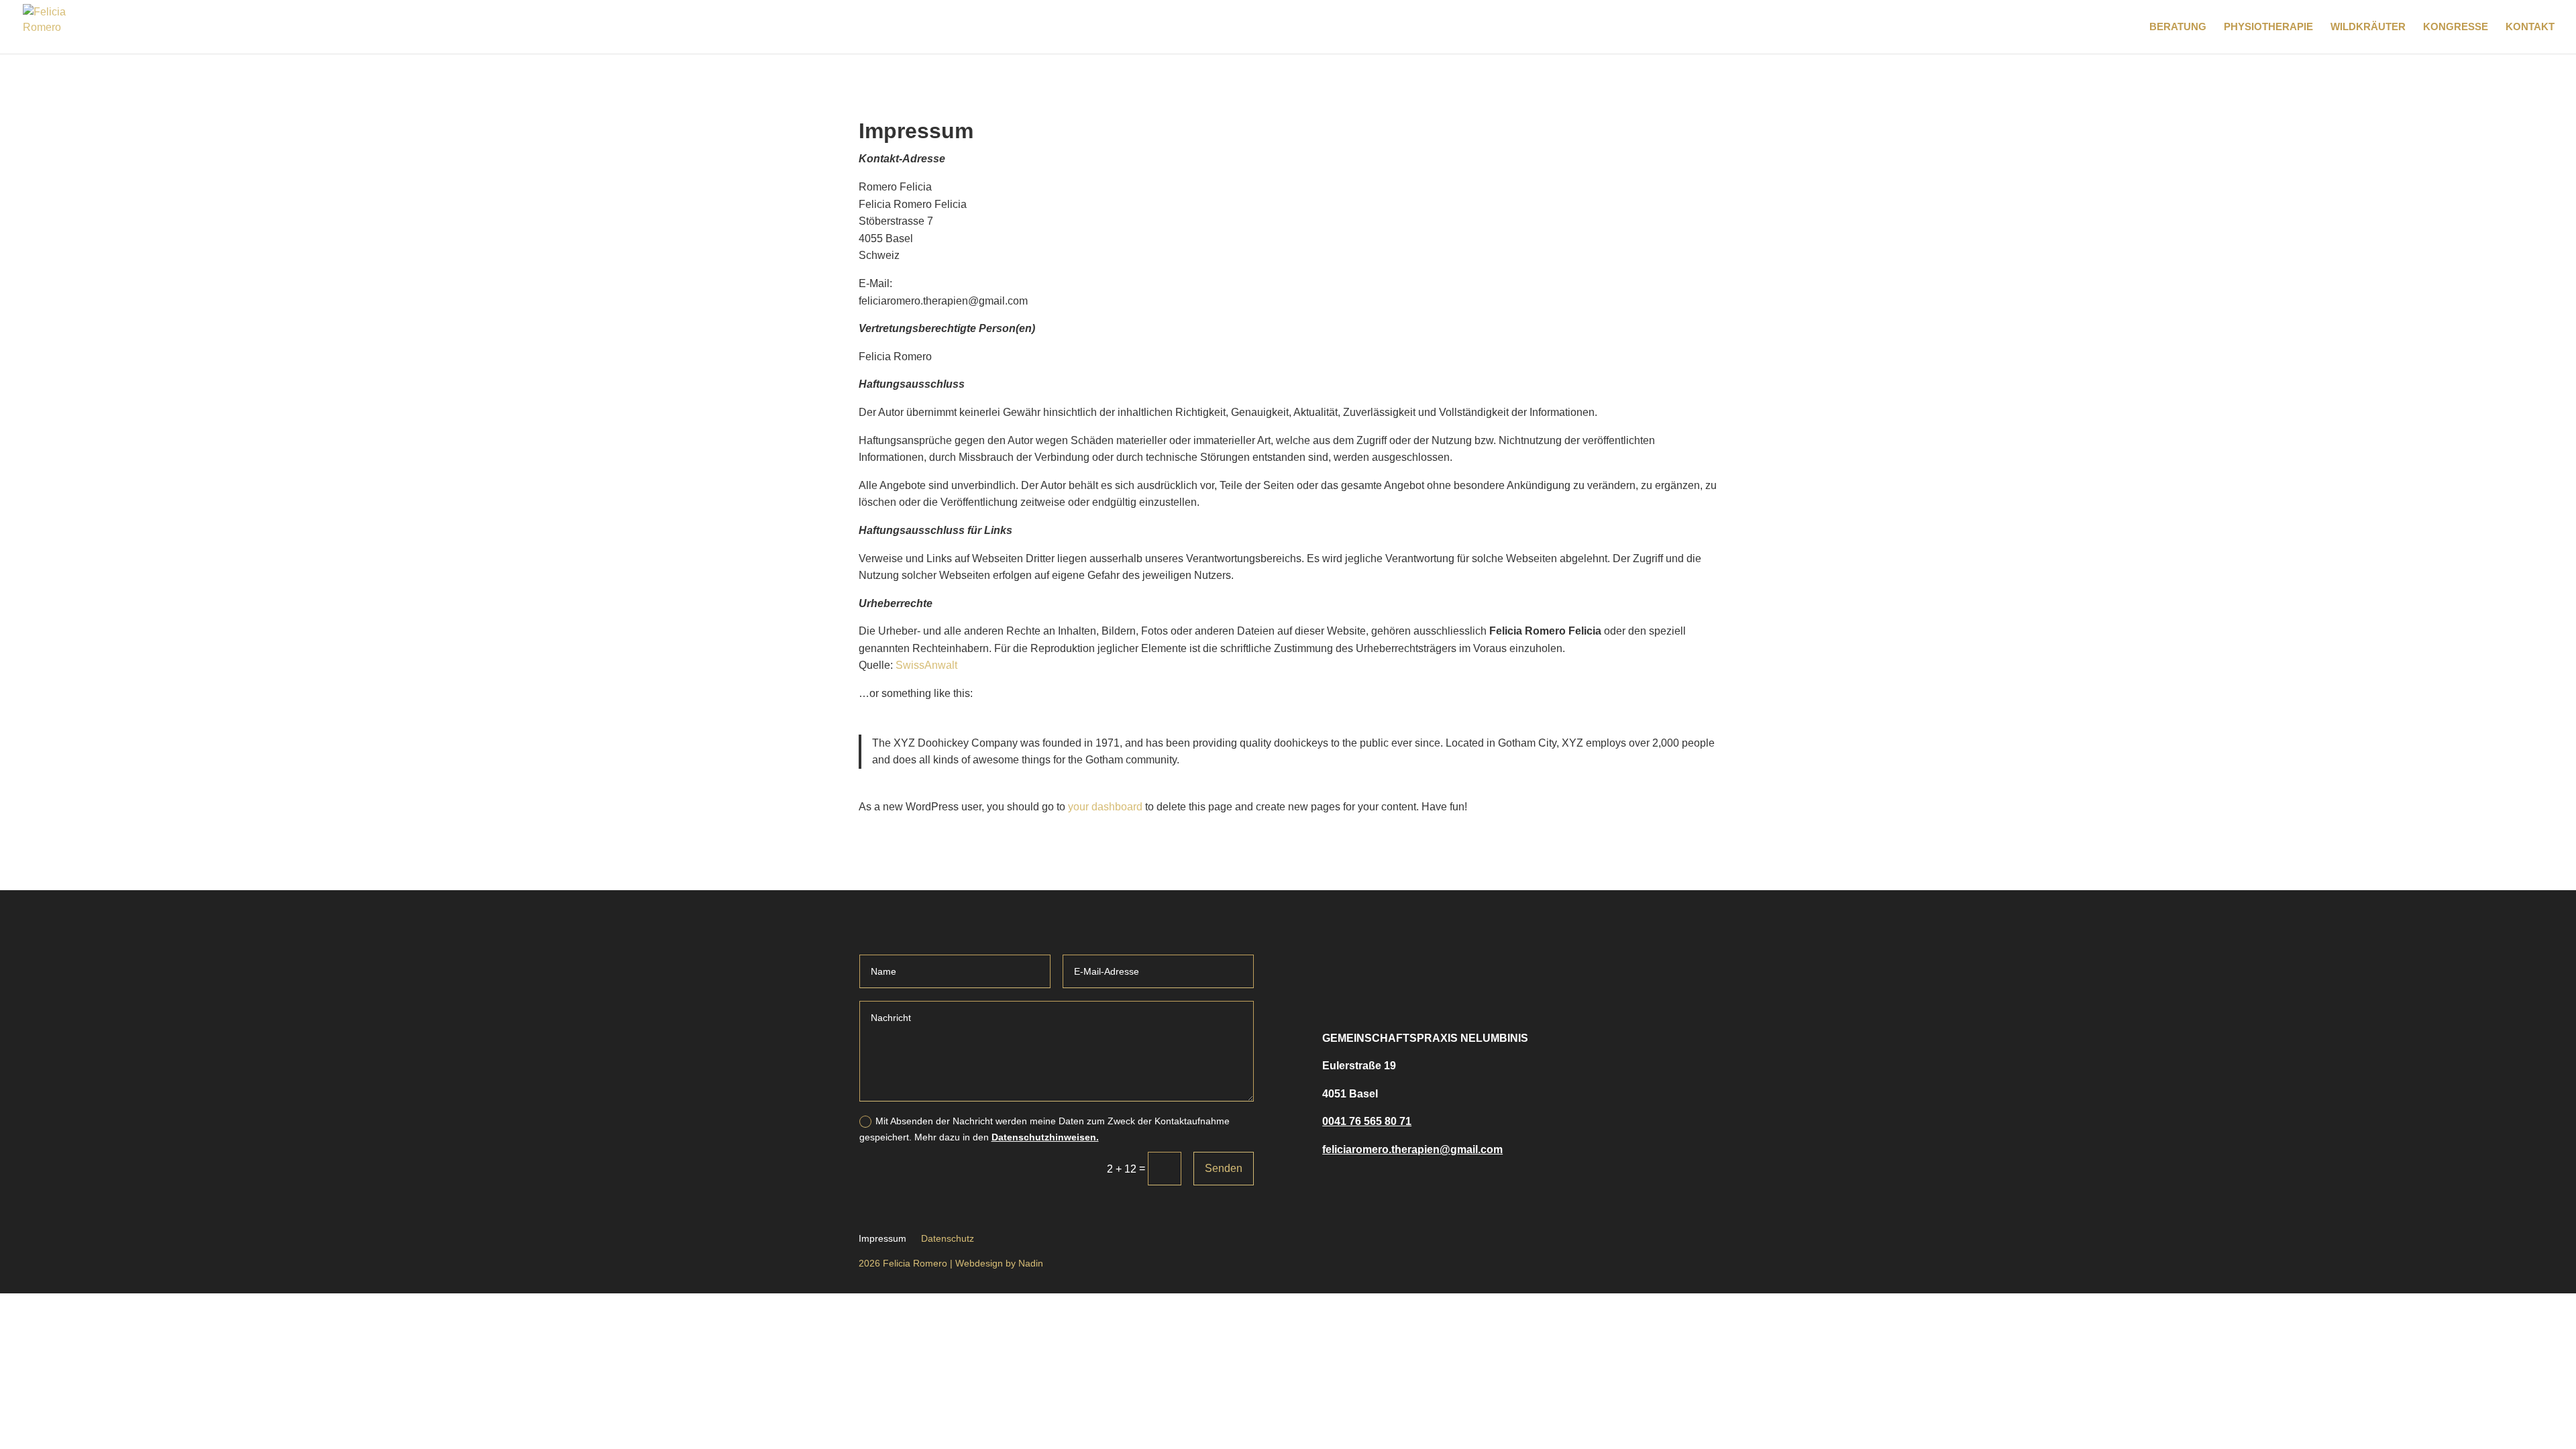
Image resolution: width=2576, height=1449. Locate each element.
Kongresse (2456, 27)
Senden (1224, 1168)
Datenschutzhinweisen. (1045, 1137)
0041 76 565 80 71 (1367, 1121)
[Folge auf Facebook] (1340, 972)
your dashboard (1105, 807)
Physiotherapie (2268, 27)
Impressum (882, 1238)
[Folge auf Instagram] (1380, 972)
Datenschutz (948, 1238)
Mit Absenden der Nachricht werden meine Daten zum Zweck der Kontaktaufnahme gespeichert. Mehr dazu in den (1044, 1129)
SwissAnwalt (926, 665)
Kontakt (2530, 27)
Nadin (1031, 1263)
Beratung (2178, 27)
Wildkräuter (2368, 27)
